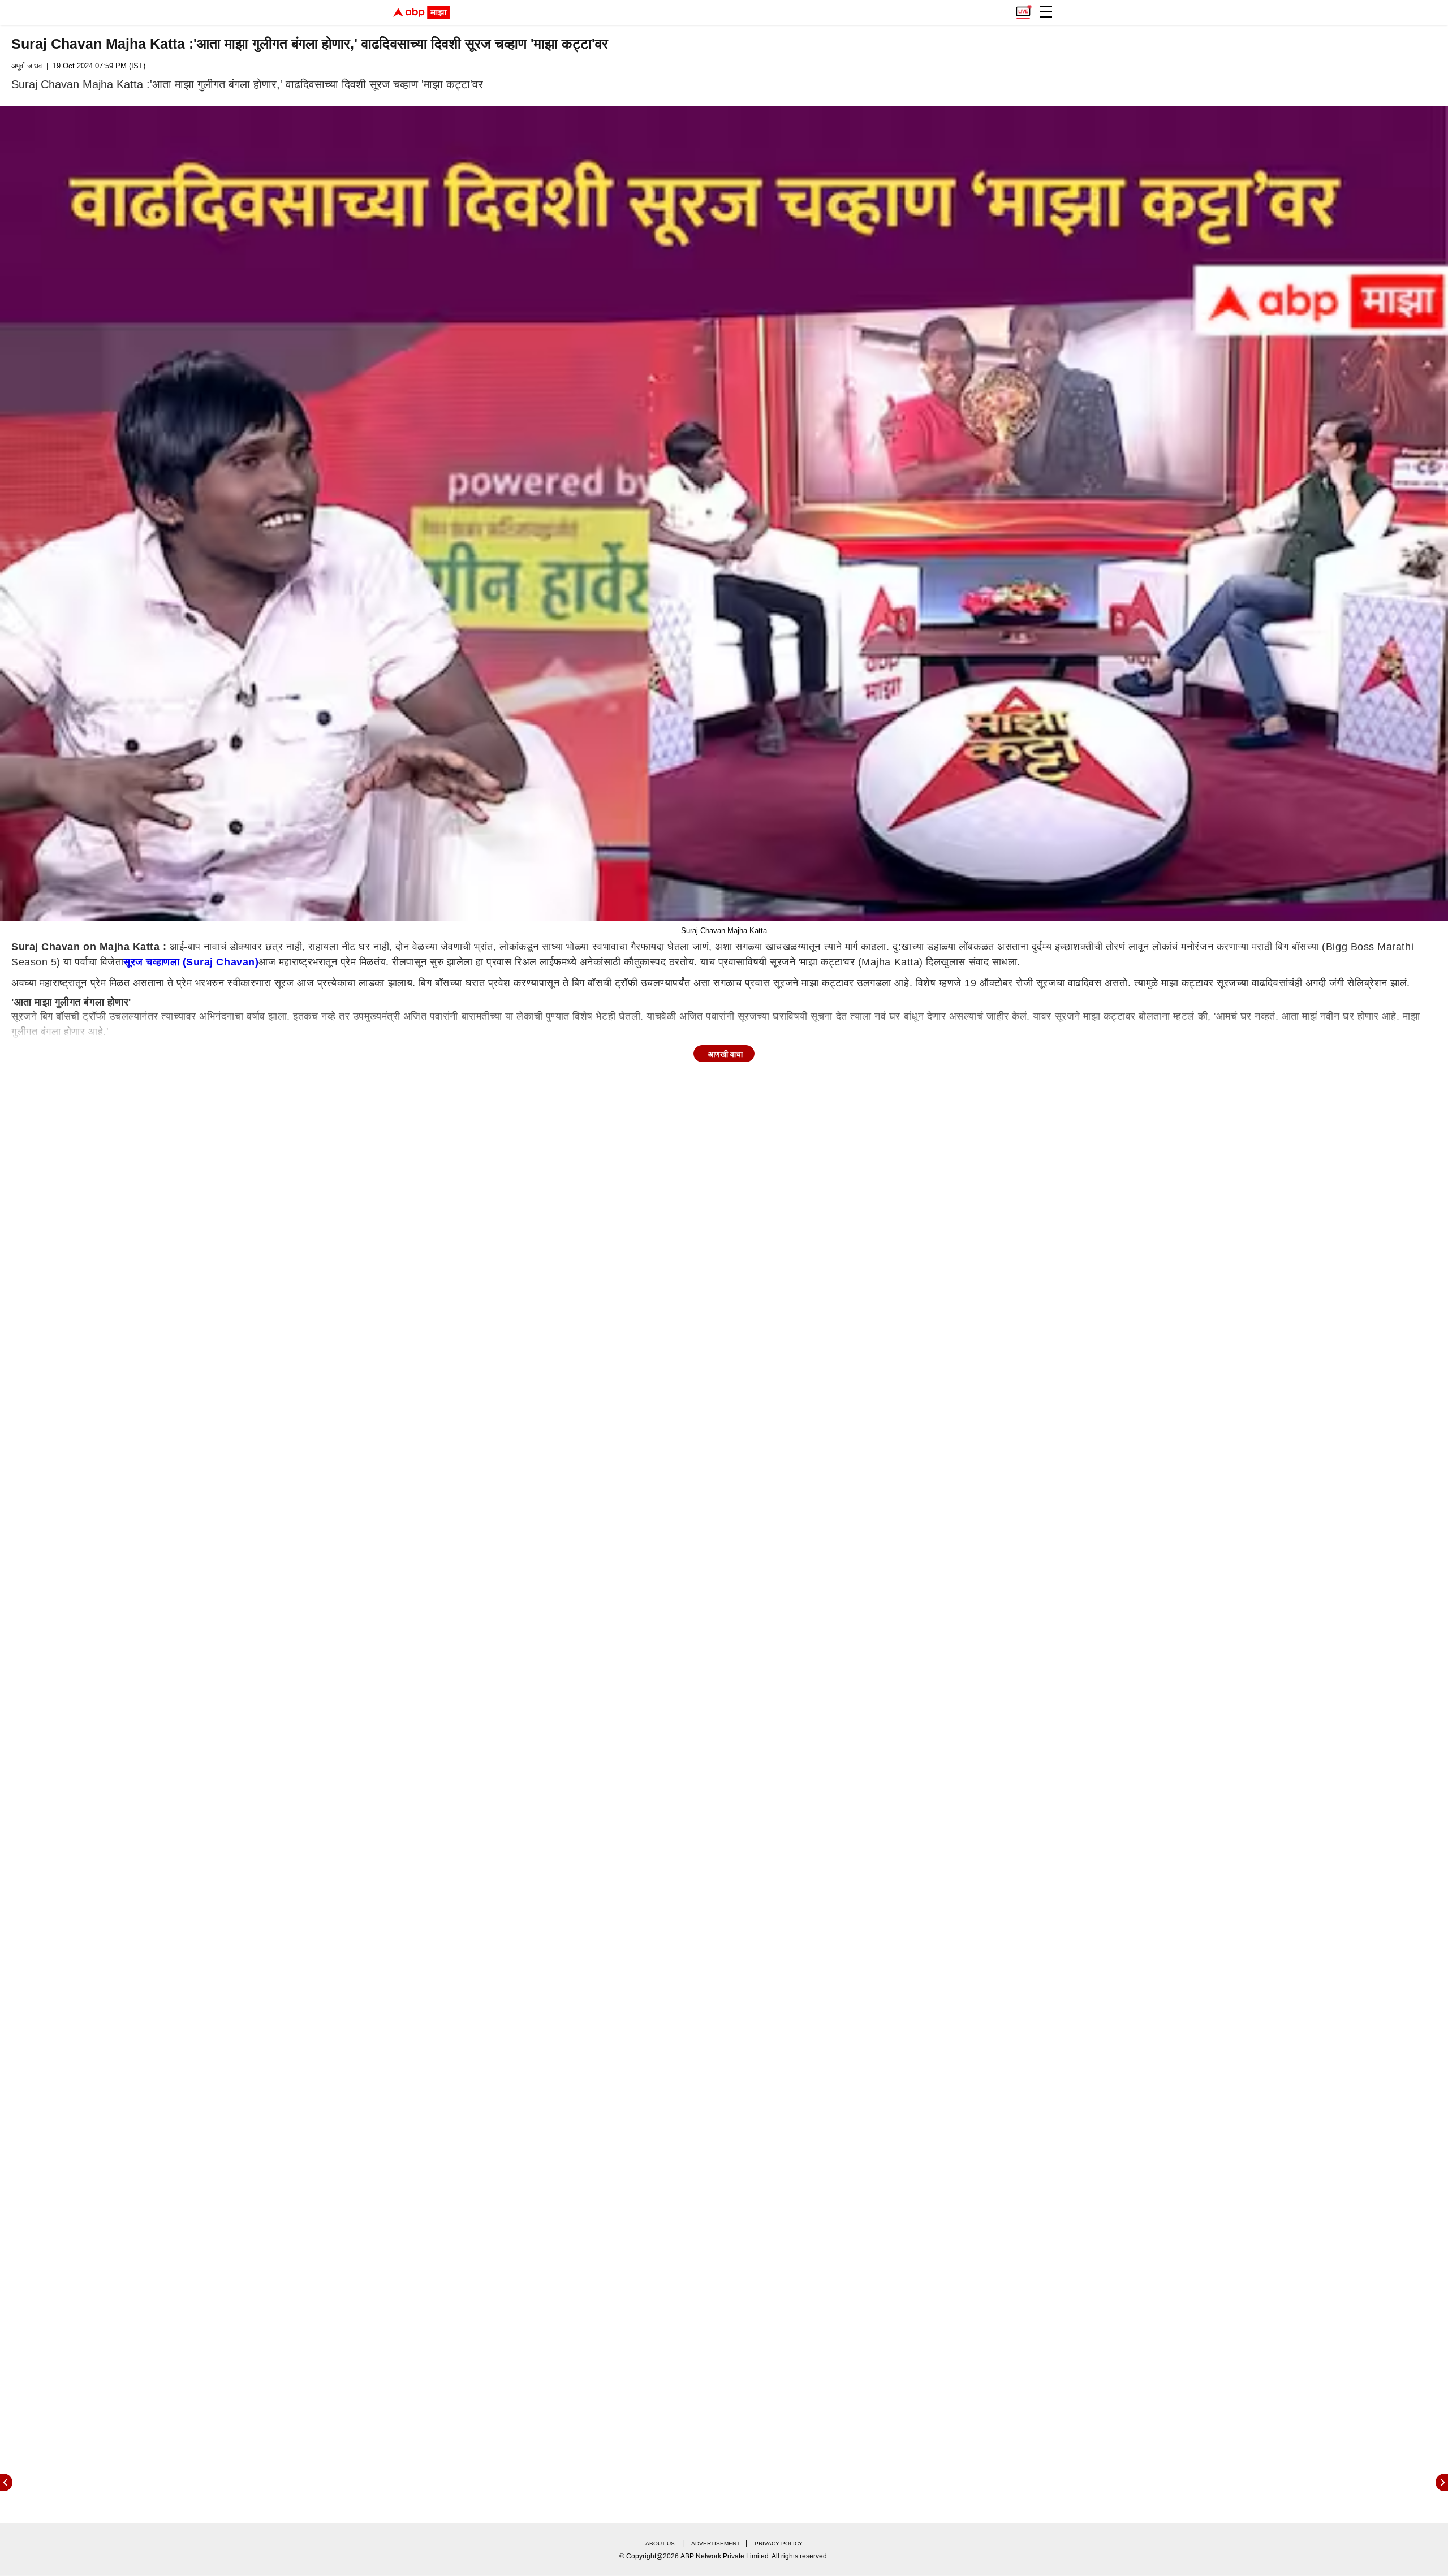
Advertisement (716, 2543)
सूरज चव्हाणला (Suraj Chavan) (191, 962)
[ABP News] (1442, 2482)
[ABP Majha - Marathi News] (421, 12)
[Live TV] (1023, 9)
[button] (1046, 12)
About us (660, 2543)
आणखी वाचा (725, 1054)
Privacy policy (779, 2543)
